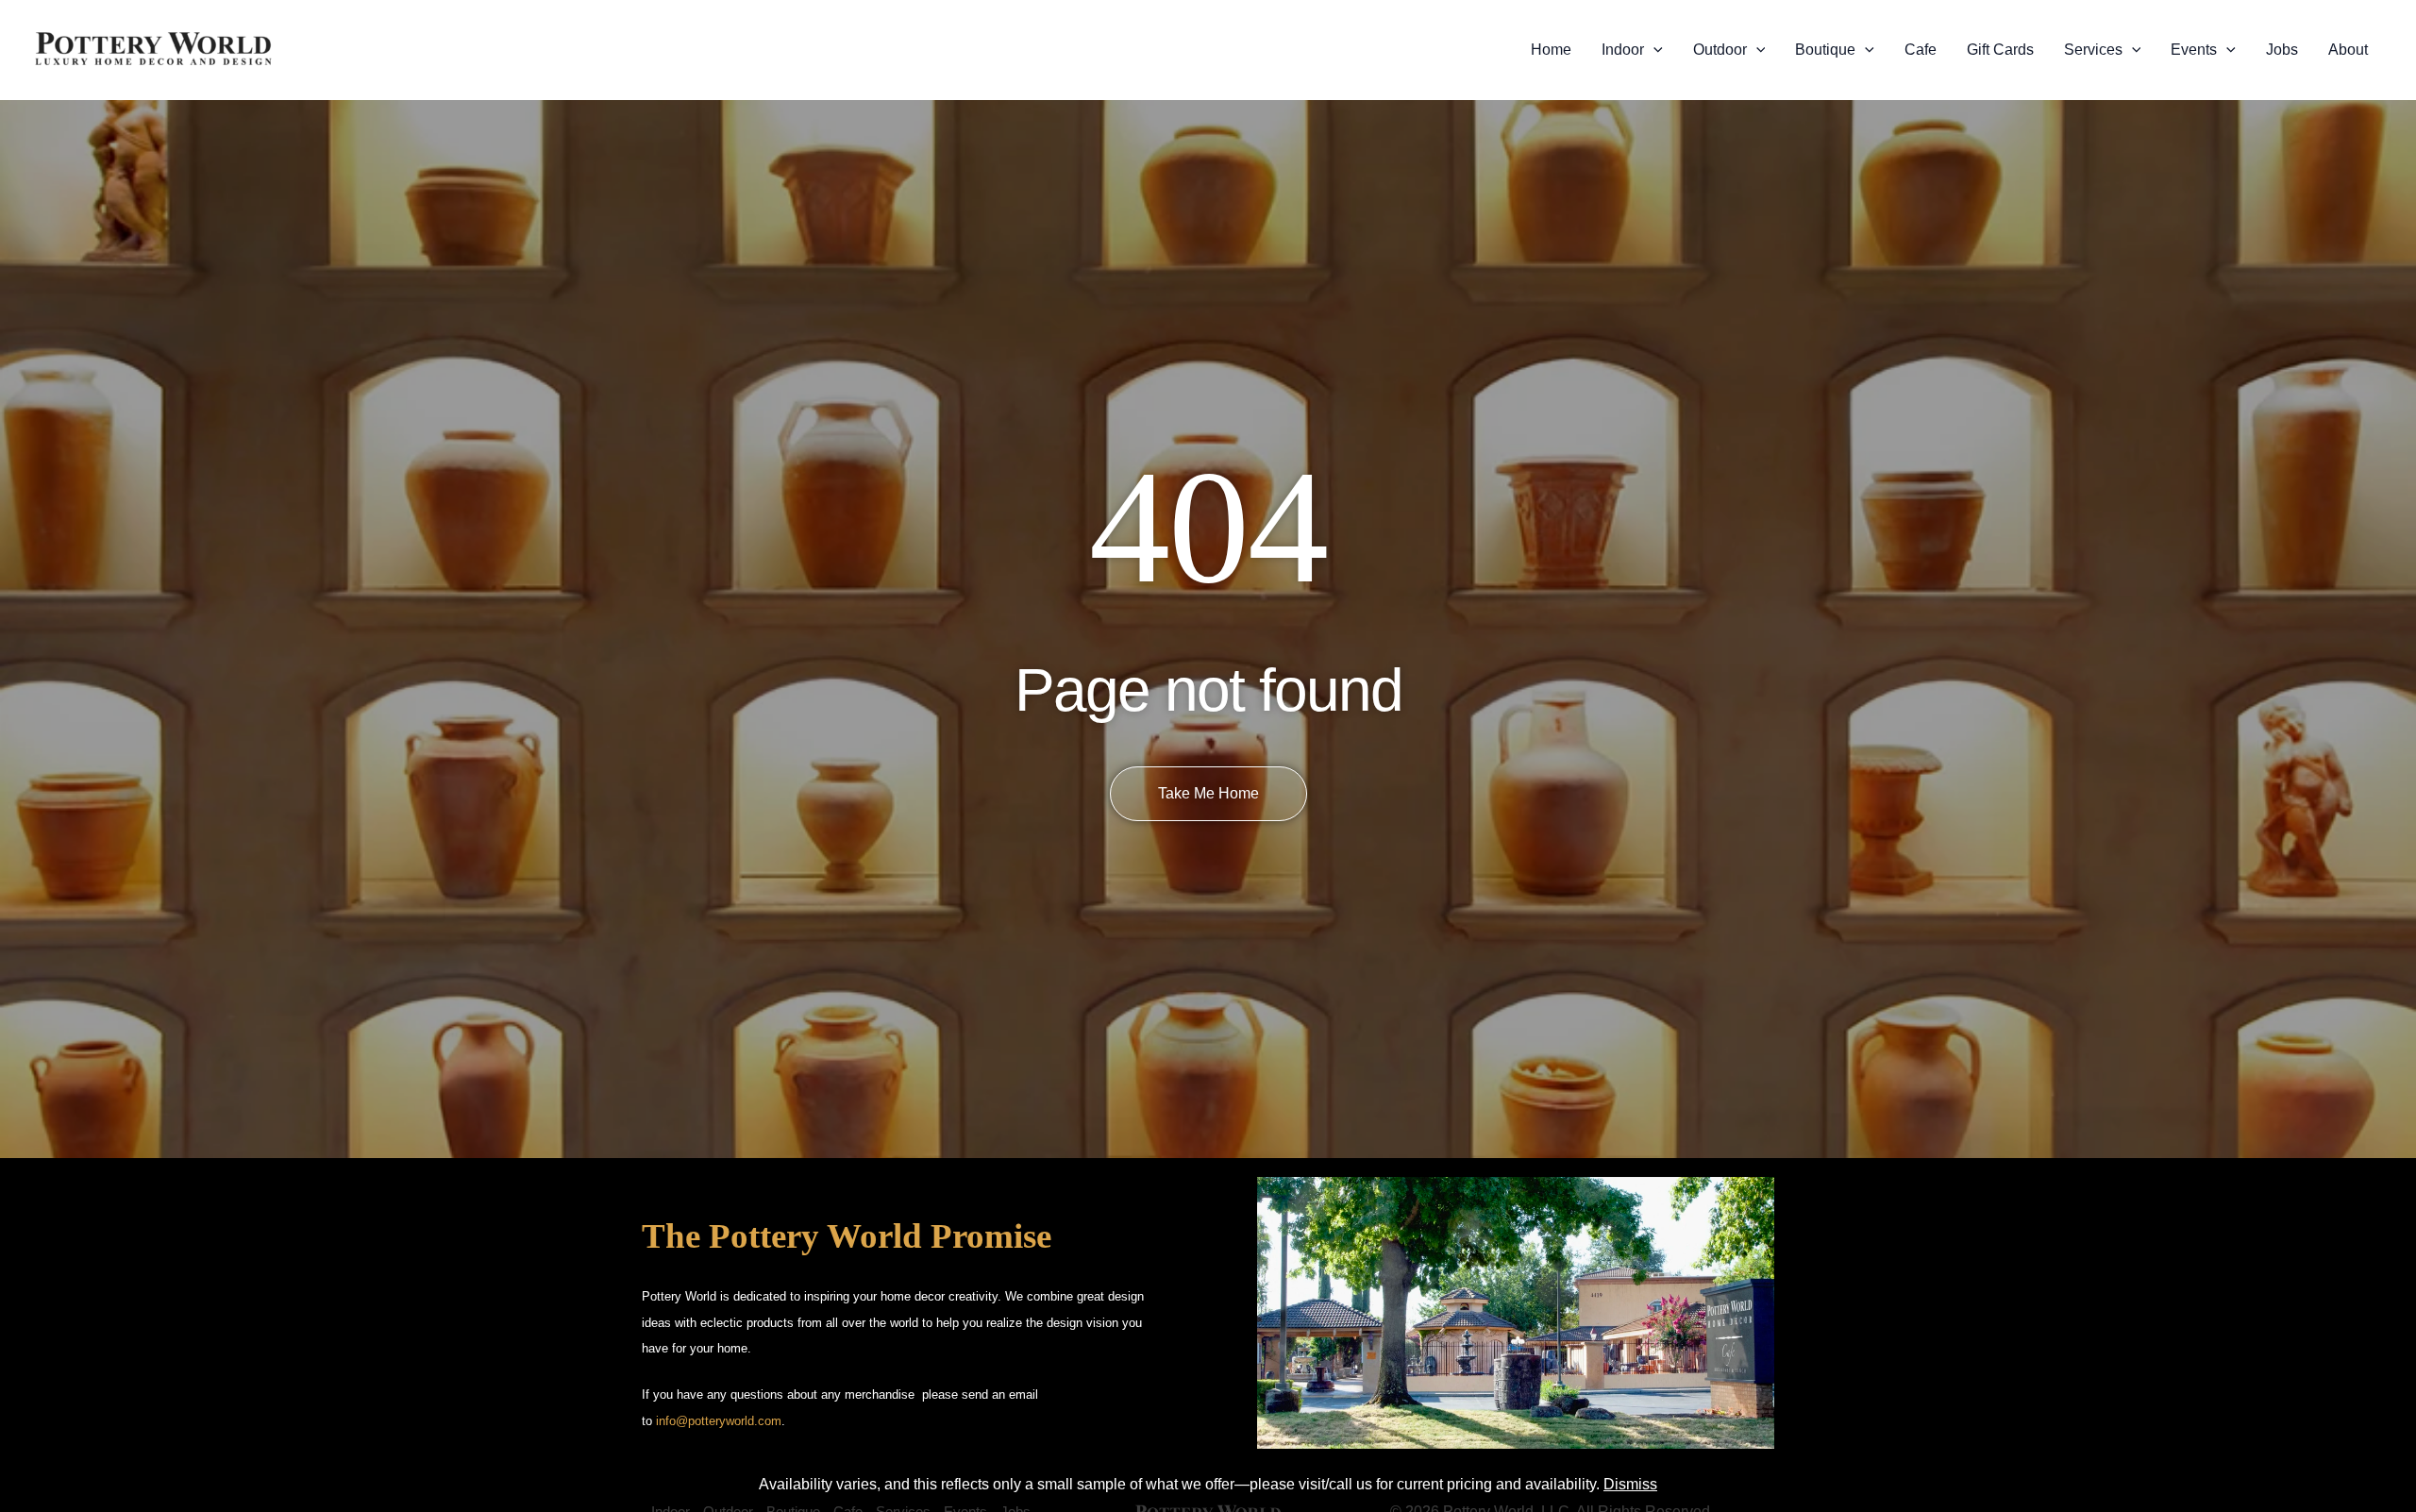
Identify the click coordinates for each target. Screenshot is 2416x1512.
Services (2093, 50)
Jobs (2282, 50)
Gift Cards (2000, 50)
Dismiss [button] (1630, 1484)
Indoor (1623, 50)
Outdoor (1720, 50)
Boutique (1825, 50)
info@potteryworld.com (719, 1421)
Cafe (1921, 50)
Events (2194, 50)
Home (1551, 50)
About (2348, 50)
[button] (1653, 50)
